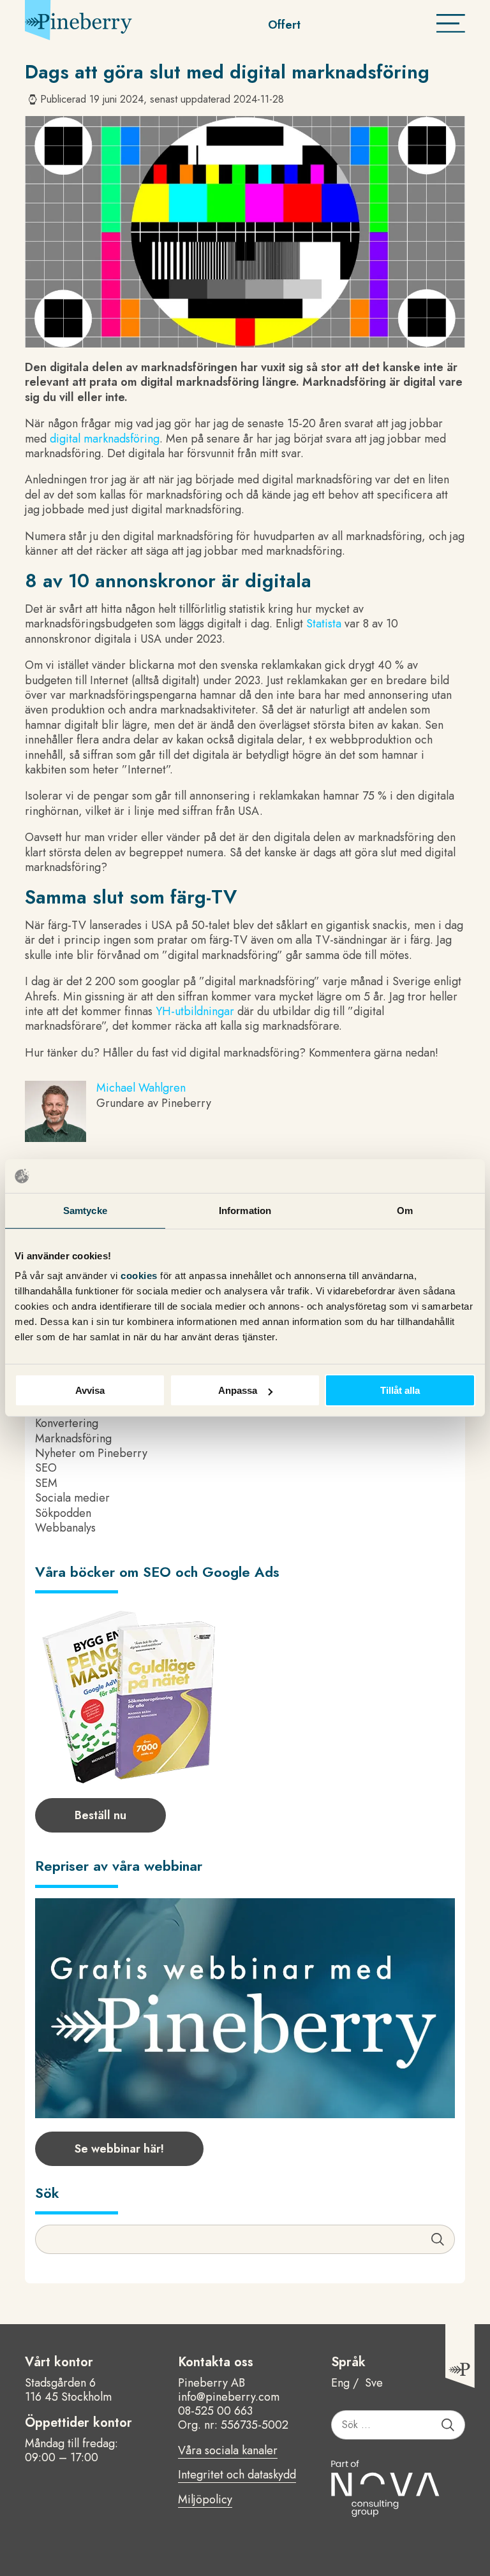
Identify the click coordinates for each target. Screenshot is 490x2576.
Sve (374, 2383)
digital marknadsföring (105, 439)
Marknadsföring (73, 1438)
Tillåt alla (400, 1390)
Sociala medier (72, 1498)
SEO (46, 1468)
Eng (340, 2383)
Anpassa (238, 1390)
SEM (46, 1483)
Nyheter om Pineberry (91, 1453)
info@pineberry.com (229, 2397)
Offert (284, 25)
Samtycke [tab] (85, 1210)
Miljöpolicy (205, 2500)
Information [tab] (245, 1210)
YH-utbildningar (195, 1011)
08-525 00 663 (215, 2411)
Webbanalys (65, 1528)
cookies (140, 1276)
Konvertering (67, 1423)
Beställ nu (100, 1815)
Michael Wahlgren (141, 1088)
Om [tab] (405, 1210)
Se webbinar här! (119, 2149)
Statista (324, 624)
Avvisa (90, 1390)
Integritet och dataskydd (237, 2475)
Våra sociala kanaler (228, 2451)
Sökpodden (63, 1513)
